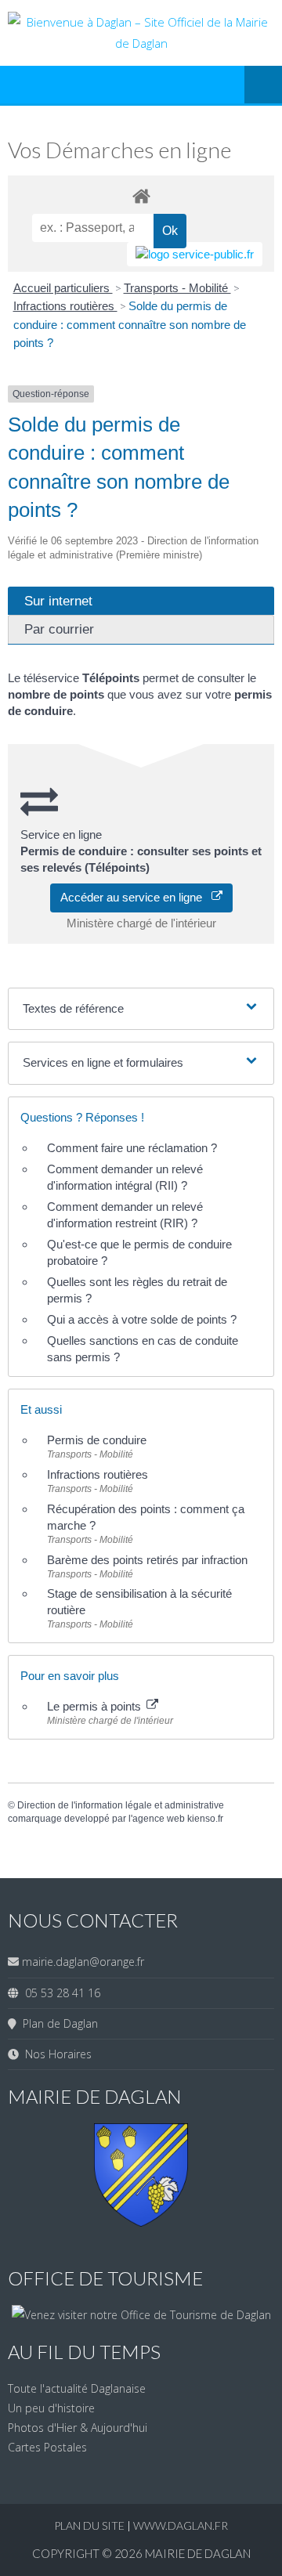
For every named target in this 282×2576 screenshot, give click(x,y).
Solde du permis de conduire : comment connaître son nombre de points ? (130, 324)
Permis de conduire (97, 1440)
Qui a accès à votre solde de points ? (142, 1319)
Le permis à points (96, 1706)
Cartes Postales (47, 2447)
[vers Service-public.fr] (195, 254)
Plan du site (90, 2525)
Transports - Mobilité (177, 288)
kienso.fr (205, 1819)
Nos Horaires (55, 2054)
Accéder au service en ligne (136, 897)
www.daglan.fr (181, 2525)
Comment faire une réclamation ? (132, 1148)
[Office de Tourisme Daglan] (141, 2315)
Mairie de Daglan (198, 2553)
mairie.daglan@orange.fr (83, 1962)
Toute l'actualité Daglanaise (77, 2388)
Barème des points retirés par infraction (147, 1560)
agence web (159, 1819)
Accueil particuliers (63, 288)
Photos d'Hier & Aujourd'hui (78, 2428)
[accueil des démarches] (141, 195)
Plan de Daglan (57, 2023)
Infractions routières (65, 306)
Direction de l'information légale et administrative (121, 1805)
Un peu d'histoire (51, 2408)
